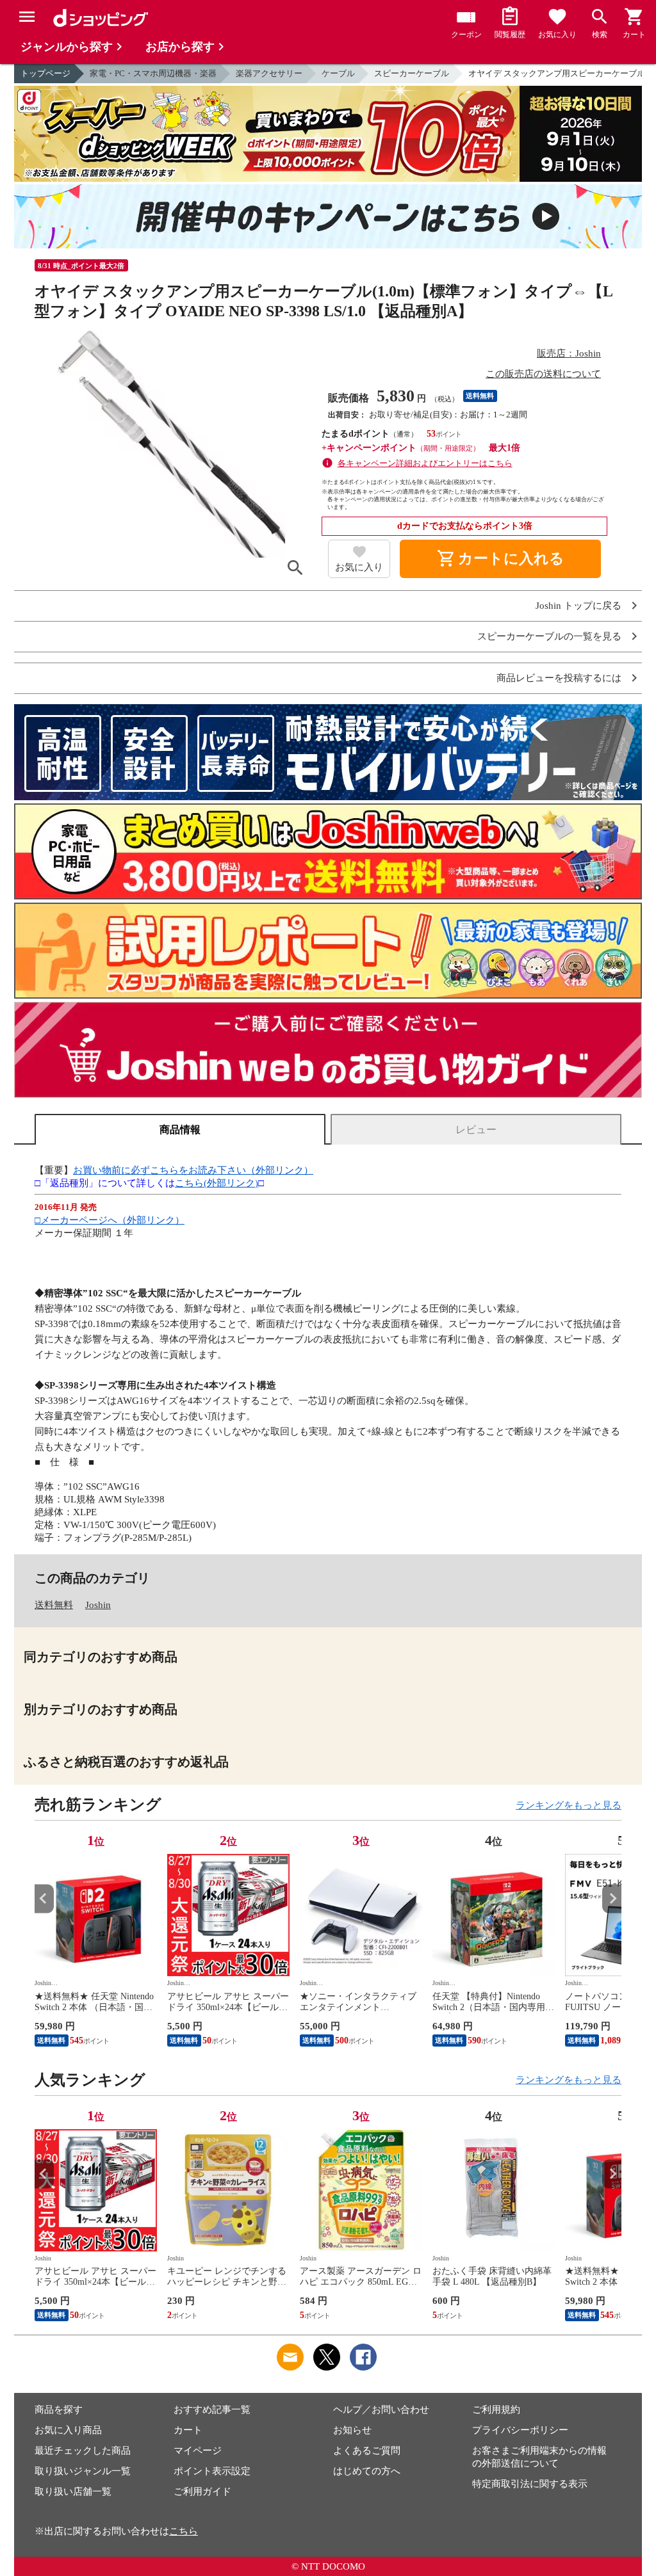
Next (612, 1898)
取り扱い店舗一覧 (73, 2491)
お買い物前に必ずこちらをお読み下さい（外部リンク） (193, 1170)
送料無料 (54, 1605)
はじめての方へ (367, 2471)
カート (188, 2430)
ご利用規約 (496, 2410)
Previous (44, 1898)
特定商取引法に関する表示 (530, 2484)
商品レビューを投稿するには (559, 678)
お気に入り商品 (68, 2430)
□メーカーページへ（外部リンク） (110, 1220)
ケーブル (338, 73)
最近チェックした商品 (83, 2451)
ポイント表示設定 (212, 2471)
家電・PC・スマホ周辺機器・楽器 (153, 73)
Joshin (98, 1605)
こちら (184, 2531)
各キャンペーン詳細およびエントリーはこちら (425, 463)
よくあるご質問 (367, 2451)
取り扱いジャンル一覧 (83, 2471)
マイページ (198, 2451)
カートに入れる (500, 559)
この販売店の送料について (543, 374)
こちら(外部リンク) (217, 1183)
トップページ (45, 73)
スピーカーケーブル (412, 73)
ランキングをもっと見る (569, 1805)
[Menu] (27, 17)
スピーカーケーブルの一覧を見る (549, 637)
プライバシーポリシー (520, 2430)
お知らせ (352, 2430)
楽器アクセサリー (269, 73)
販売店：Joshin (569, 353)
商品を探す (59, 2410)
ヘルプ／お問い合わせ (381, 2410)
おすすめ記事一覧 (212, 2410)
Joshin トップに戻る (578, 606)
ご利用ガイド (202, 2491)
